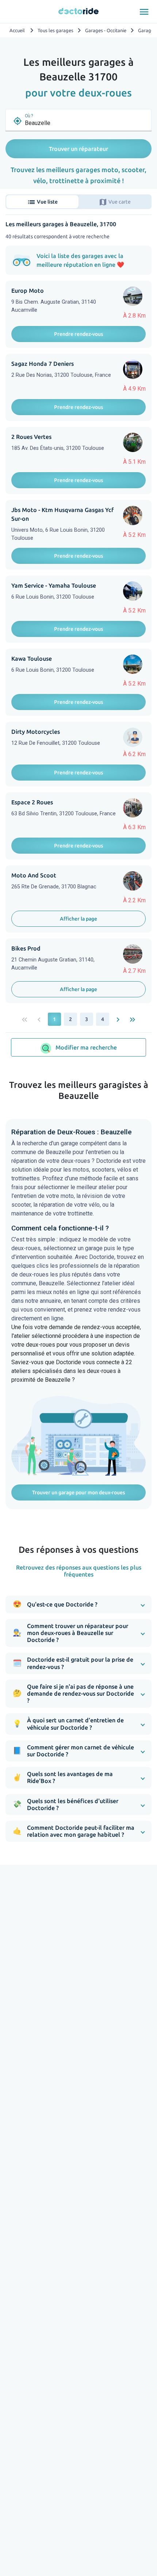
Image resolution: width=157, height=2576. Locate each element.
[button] (78, 1604)
